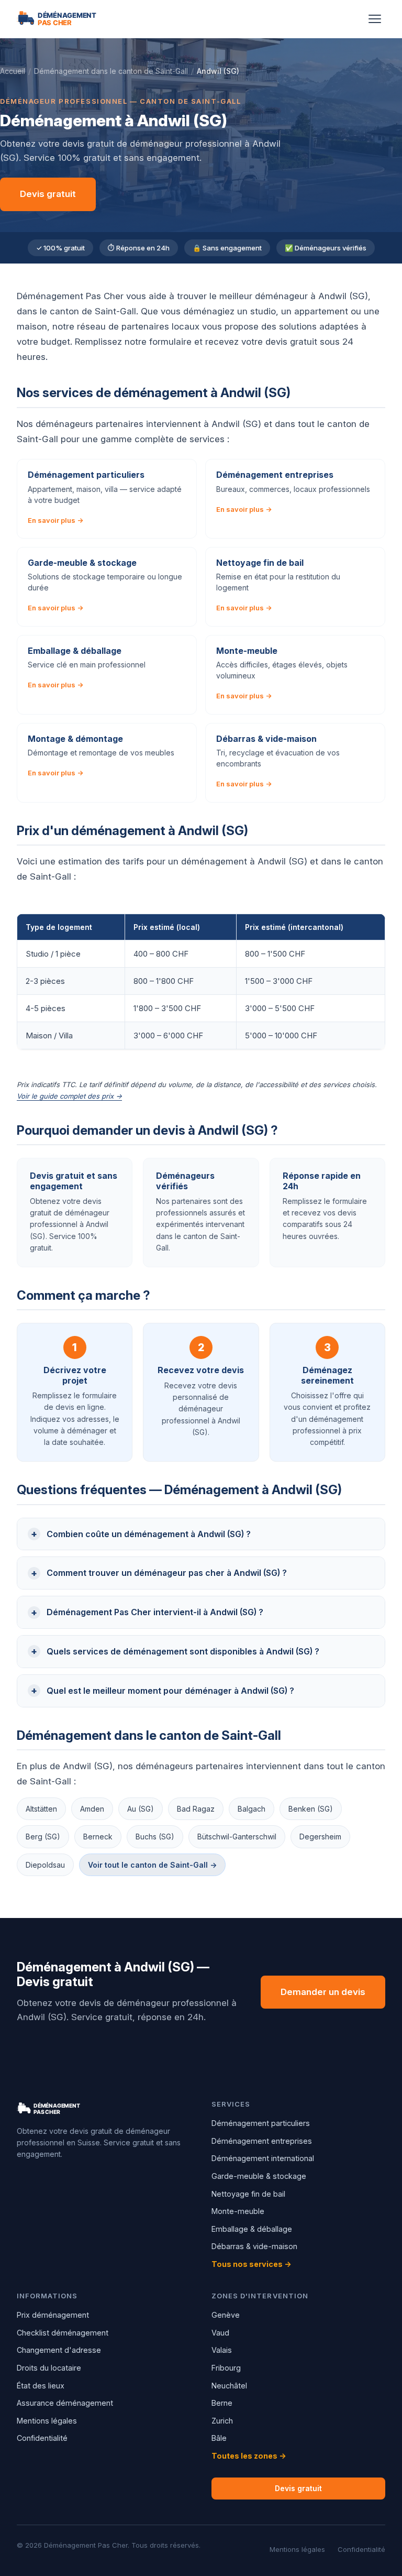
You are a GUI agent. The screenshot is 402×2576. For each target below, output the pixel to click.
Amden (92, 1809)
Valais (222, 2350)
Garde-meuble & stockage (259, 2176)
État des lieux (41, 2386)
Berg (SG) (43, 1837)
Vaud (220, 2333)
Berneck (98, 1837)
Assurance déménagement (65, 2403)
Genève (226, 2315)
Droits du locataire (49, 2368)
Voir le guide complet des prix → (69, 1096)
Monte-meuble (238, 2211)
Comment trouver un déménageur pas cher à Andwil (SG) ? (167, 1573)
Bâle (219, 2438)
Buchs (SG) (155, 1837)
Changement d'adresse (59, 2350)
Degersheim (320, 1837)
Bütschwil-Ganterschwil (237, 1837)
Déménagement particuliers (261, 2123)
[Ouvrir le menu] (375, 19)
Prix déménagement (53, 2315)
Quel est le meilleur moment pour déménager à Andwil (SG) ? (170, 1691)
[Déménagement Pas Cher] (69, 19)
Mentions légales (47, 2421)
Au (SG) (141, 1809)
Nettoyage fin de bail (248, 2194)
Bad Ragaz (196, 1809)
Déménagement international (263, 2158)
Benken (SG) (311, 1809)
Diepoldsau (45, 1865)
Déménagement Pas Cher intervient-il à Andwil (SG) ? (155, 1612)
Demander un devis (323, 1992)
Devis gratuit (48, 194)
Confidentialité (42, 2438)
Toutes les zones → (249, 2456)
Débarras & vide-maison (254, 2246)
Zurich (222, 2421)
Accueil (13, 71)
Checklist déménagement (63, 2333)
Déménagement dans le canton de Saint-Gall (111, 71)
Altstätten (41, 1809)
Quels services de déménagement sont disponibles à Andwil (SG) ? (183, 1651)
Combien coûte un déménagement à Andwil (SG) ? (149, 1534)
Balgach (252, 1809)
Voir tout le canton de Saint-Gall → (152, 1865)
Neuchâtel (229, 2386)
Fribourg (226, 2368)
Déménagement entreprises (262, 2141)
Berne (222, 2403)
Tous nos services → (252, 2264)
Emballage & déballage (252, 2229)
